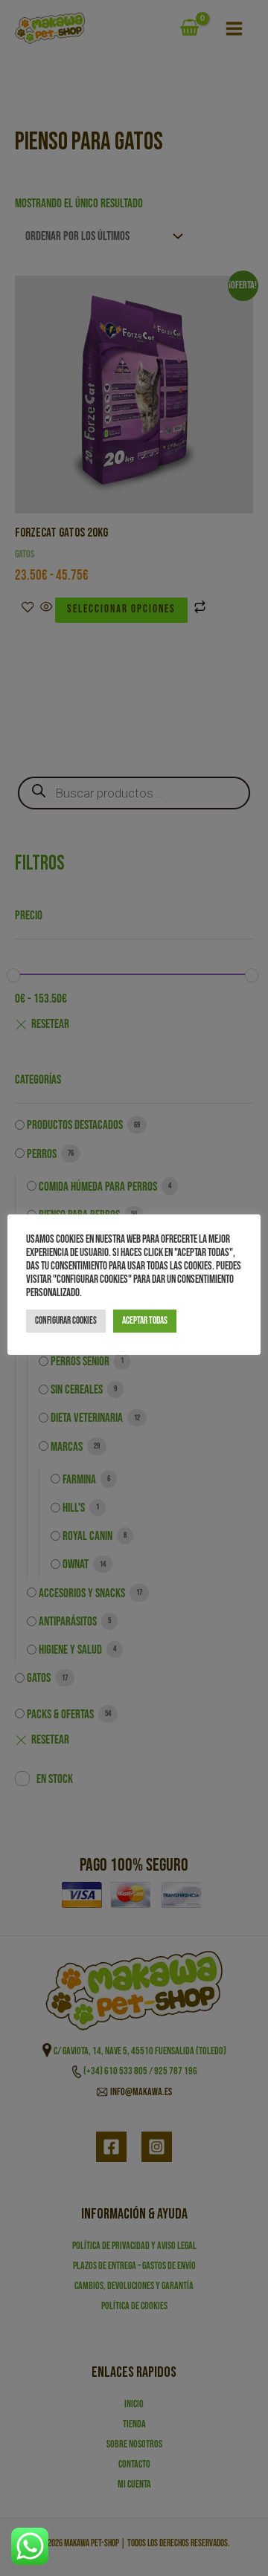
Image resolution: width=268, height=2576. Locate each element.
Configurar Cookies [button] (66, 1321)
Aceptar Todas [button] (145, 1321)
